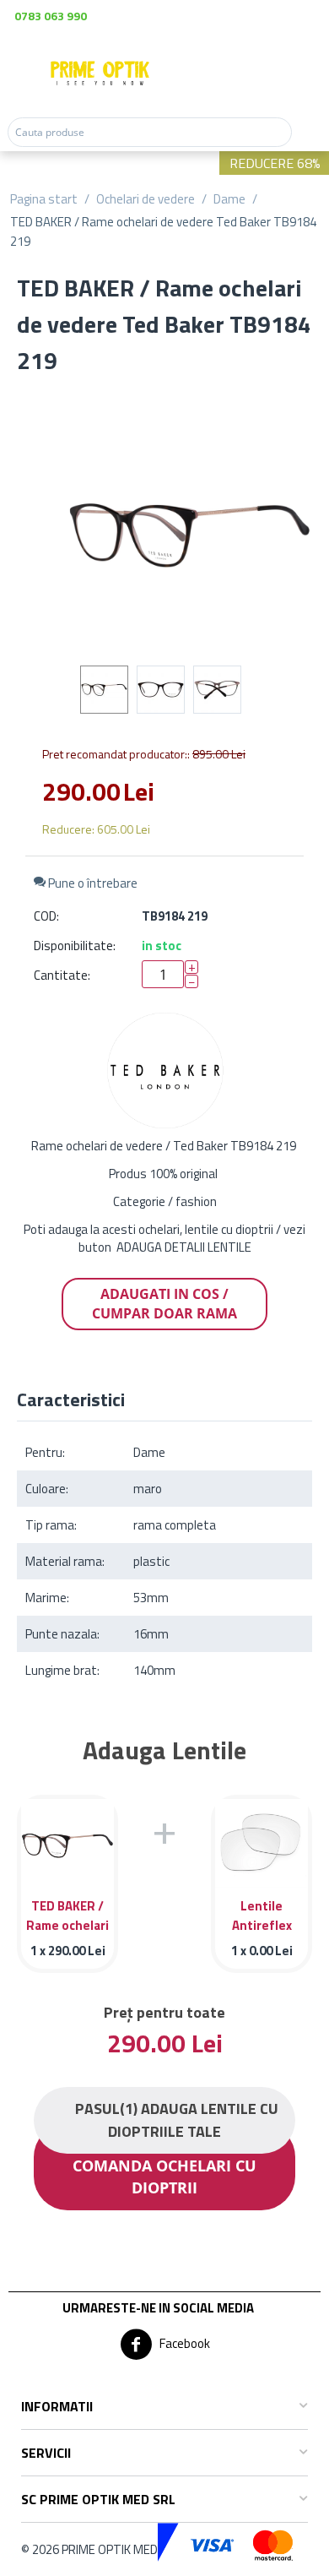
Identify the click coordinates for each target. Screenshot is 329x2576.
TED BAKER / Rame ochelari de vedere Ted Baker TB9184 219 (67, 1914)
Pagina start (44, 199)
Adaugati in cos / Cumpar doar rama (164, 1304)
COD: (46, 916)
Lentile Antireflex (262, 1914)
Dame (229, 199)
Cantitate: (62, 975)
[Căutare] (307, 132)
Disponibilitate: (75, 946)
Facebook (183, 2343)
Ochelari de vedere (146, 199)
